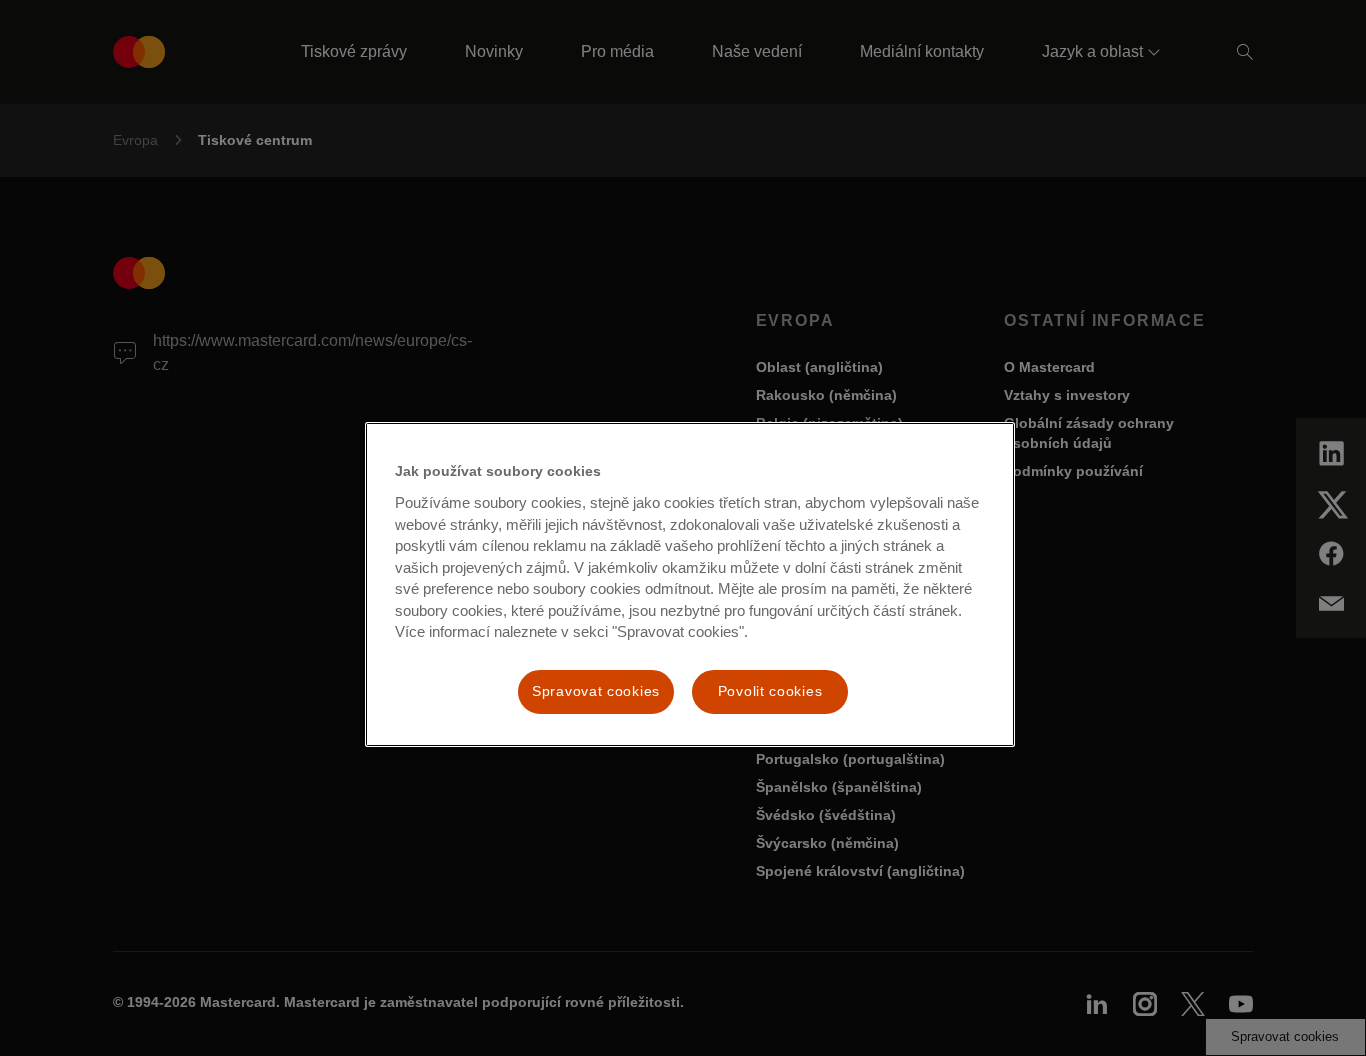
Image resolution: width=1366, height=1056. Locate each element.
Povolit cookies (770, 691)
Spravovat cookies (596, 691)
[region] (690, 584)
